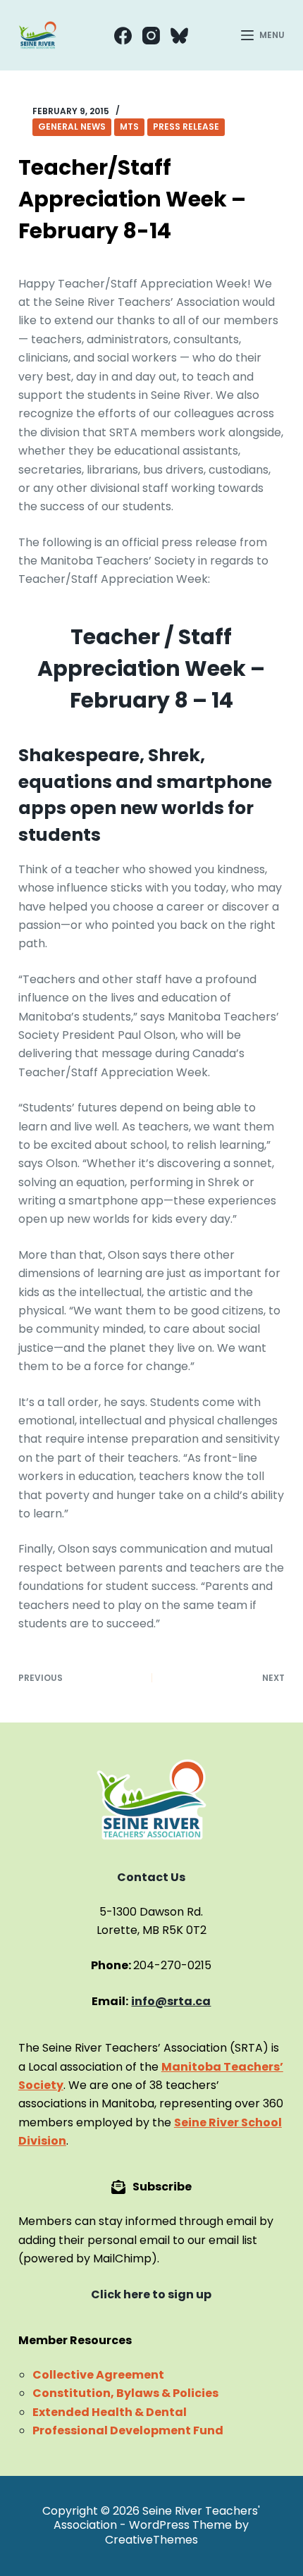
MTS (129, 127)
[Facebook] (123, 36)
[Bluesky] (179, 36)
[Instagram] (151, 36)
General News (72, 127)
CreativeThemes (151, 2540)
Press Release (186, 127)
